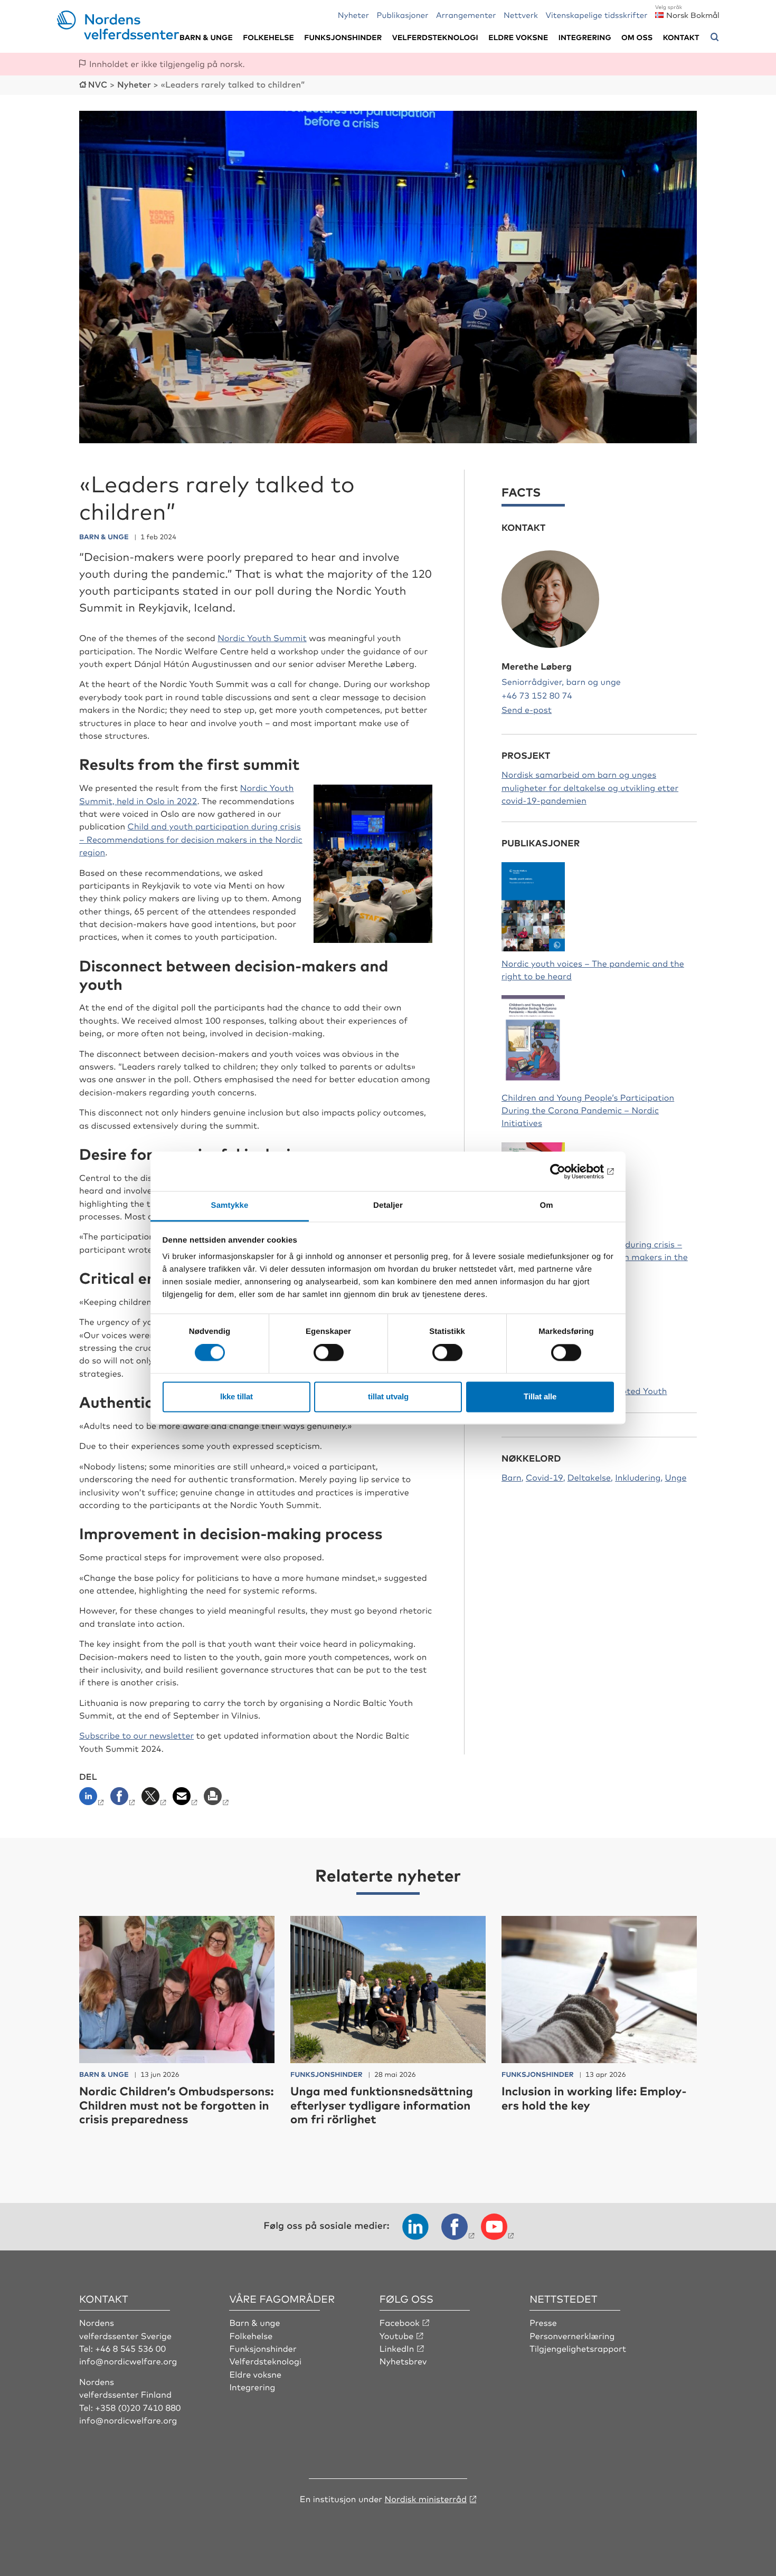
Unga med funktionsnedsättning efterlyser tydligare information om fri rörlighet (382, 2105)
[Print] (217, 1799)
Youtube (397, 2335)
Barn (512, 1477)
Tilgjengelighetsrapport (578, 2348)
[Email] (186, 1799)
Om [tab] (546, 1205)
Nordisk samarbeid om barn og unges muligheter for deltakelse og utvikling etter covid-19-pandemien (590, 787)
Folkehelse (268, 37)
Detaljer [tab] (388, 1205)
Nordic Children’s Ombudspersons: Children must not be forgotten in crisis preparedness (177, 2105)
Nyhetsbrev (403, 2361)
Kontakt (681, 37)
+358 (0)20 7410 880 (138, 2407)
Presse (543, 2322)
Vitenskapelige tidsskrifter (596, 15)
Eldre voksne (518, 37)
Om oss (637, 37)
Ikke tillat (236, 1396)
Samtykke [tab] (230, 1205)
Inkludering (638, 1477)
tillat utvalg (388, 1396)
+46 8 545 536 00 (130, 2348)
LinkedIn (397, 2348)
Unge (676, 1477)
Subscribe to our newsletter (136, 1735)
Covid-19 (545, 1477)
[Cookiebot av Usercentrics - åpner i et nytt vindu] (568, 1171)
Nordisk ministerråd (425, 2498)
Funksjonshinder (343, 37)
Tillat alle (540, 1396)
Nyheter (353, 15)
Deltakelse (589, 1477)
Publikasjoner (402, 15)
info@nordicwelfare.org (128, 2361)
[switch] (329, 1353)
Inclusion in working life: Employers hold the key (594, 2098)
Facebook (400, 2322)
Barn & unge (206, 37)
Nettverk (521, 15)
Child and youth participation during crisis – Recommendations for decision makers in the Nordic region (191, 839)
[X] (155, 1799)
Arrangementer (466, 15)
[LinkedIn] (94, 1799)
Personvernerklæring (572, 2335)
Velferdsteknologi (435, 37)
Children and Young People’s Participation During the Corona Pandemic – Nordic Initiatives (588, 1110)
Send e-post (527, 709)
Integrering (585, 37)
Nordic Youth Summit (262, 637)
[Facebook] (124, 1799)
